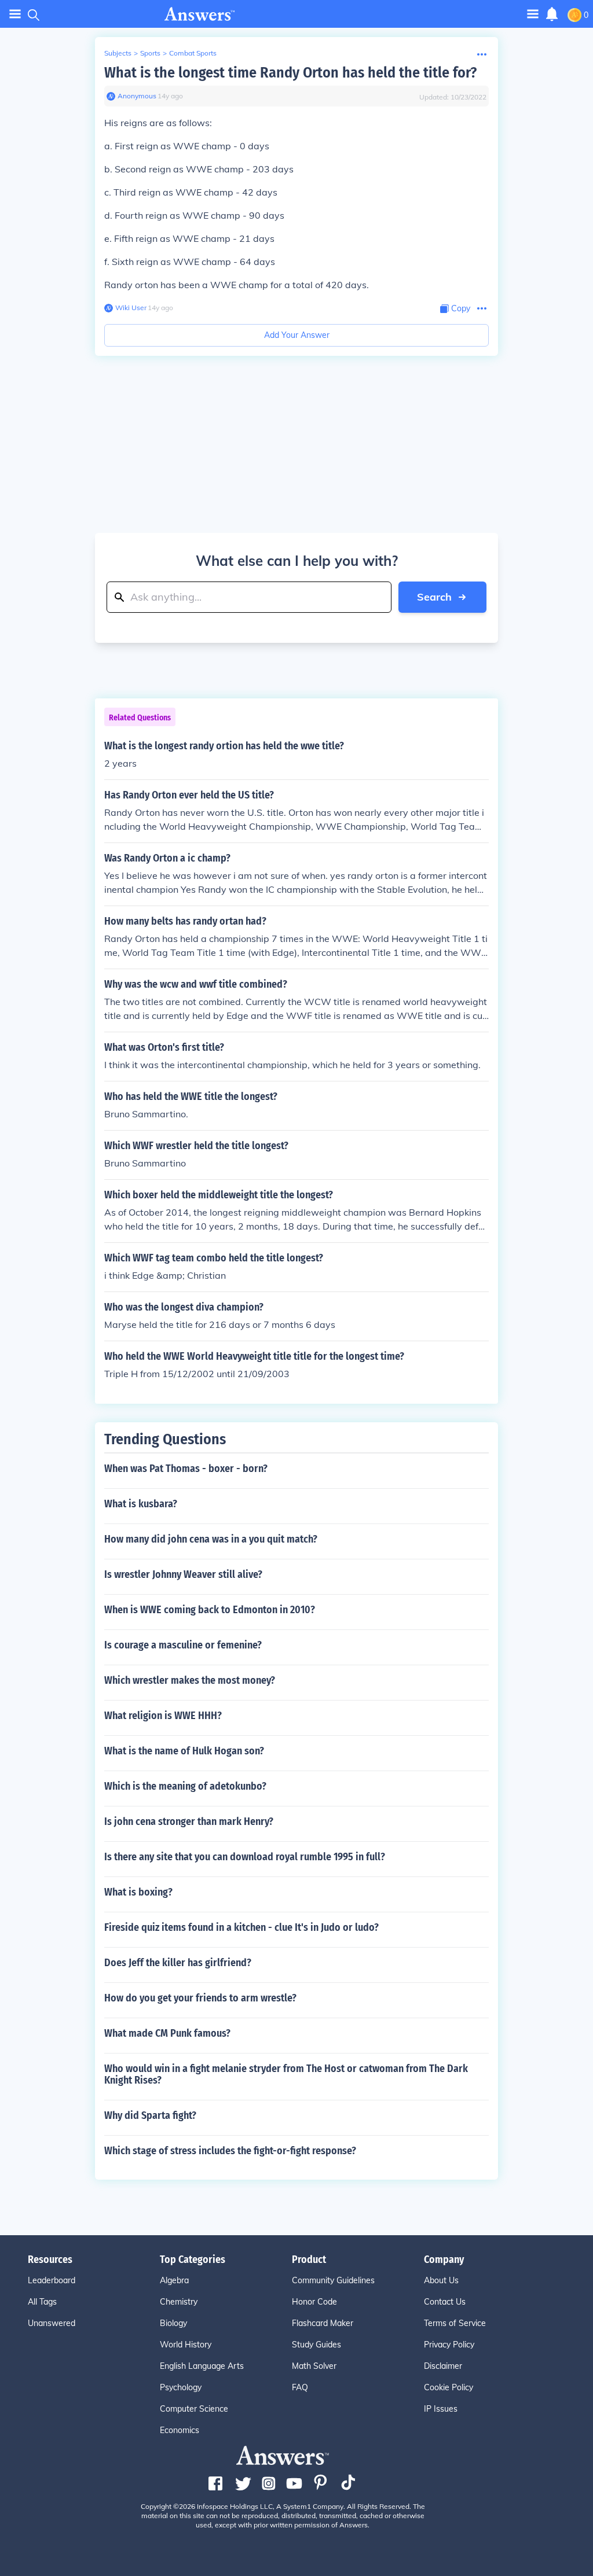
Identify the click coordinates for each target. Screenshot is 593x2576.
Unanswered (52, 2323)
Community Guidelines (333, 2280)
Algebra (174, 2280)
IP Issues (441, 2409)
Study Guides (316, 2345)
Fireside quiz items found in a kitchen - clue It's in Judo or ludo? (241, 1927)
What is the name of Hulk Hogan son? (184, 1751)
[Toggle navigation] (15, 14)
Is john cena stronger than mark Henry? (189, 1821)
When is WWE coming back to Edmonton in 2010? (210, 1610)
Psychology (181, 2387)
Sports (150, 53)
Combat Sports (193, 53)
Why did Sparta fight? (150, 2115)
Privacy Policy (449, 2345)
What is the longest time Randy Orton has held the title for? (290, 73)
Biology (173, 2323)
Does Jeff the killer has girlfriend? (178, 1963)
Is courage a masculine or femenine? (183, 1645)
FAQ (300, 2387)
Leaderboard (52, 2280)
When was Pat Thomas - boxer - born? (186, 1469)
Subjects (118, 53)
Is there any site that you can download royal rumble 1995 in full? (245, 1857)
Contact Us (445, 2302)
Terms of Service (455, 2323)
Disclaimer (443, 2366)
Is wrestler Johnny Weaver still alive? (183, 1574)
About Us (441, 2280)
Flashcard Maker (323, 2323)
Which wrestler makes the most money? (190, 1680)
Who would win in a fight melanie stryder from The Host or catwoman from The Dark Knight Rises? (286, 2074)
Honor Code (314, 2302)
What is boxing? (138, 1892)
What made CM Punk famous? (167, 2033)
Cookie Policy (449, 2387)
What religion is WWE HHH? (163, 1716)
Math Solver (314, 2366)
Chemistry (179, 2302)
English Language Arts (202, 2366)
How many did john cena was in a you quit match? (211, 1539)
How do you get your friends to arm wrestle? (200, 1998)
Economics (180, 2430)
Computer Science (194, 2409)
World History (186, 2345)
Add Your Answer (297, 335)
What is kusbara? (141, 1504)
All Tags (42, 2302)
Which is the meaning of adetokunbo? (185, 1786)
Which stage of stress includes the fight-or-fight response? (230, 2151)
